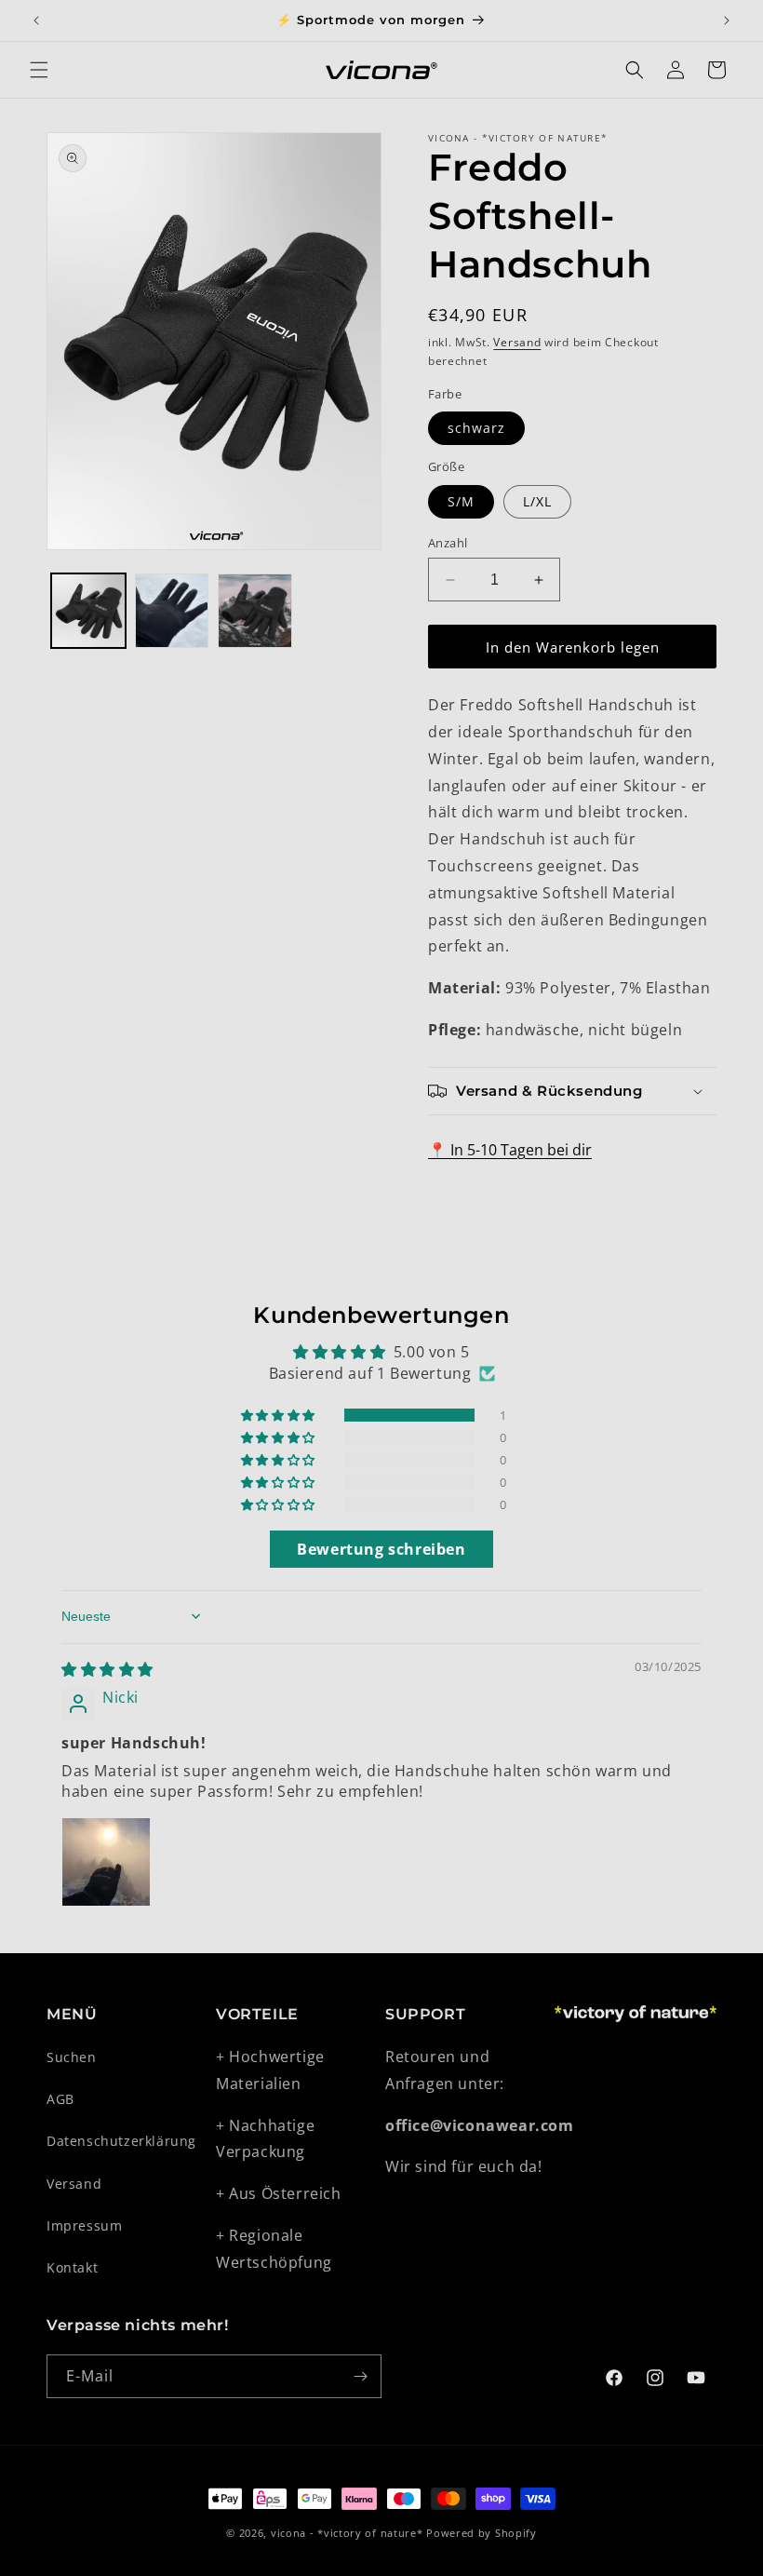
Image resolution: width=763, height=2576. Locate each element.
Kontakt (72, 2267)
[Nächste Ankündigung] (727, 20)
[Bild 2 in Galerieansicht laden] (172, 611)
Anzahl (448, 543)
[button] (39, 70)
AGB (60, 2099)
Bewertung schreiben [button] (381, 1549)
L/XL (537, 501)
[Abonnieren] (360, 2376)
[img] (107, 1669)
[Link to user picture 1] (106, 1862)
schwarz (476, 428)
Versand (517, 342)
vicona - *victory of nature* (347, 2533)
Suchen (72, 2057)
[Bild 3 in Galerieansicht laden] (255, 611)
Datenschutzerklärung (121, 2141)
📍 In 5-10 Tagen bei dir (510, 1150)
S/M (461, 501)
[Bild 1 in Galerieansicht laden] (88, 611)
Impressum (84, 2225)
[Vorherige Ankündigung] (36, 20)
